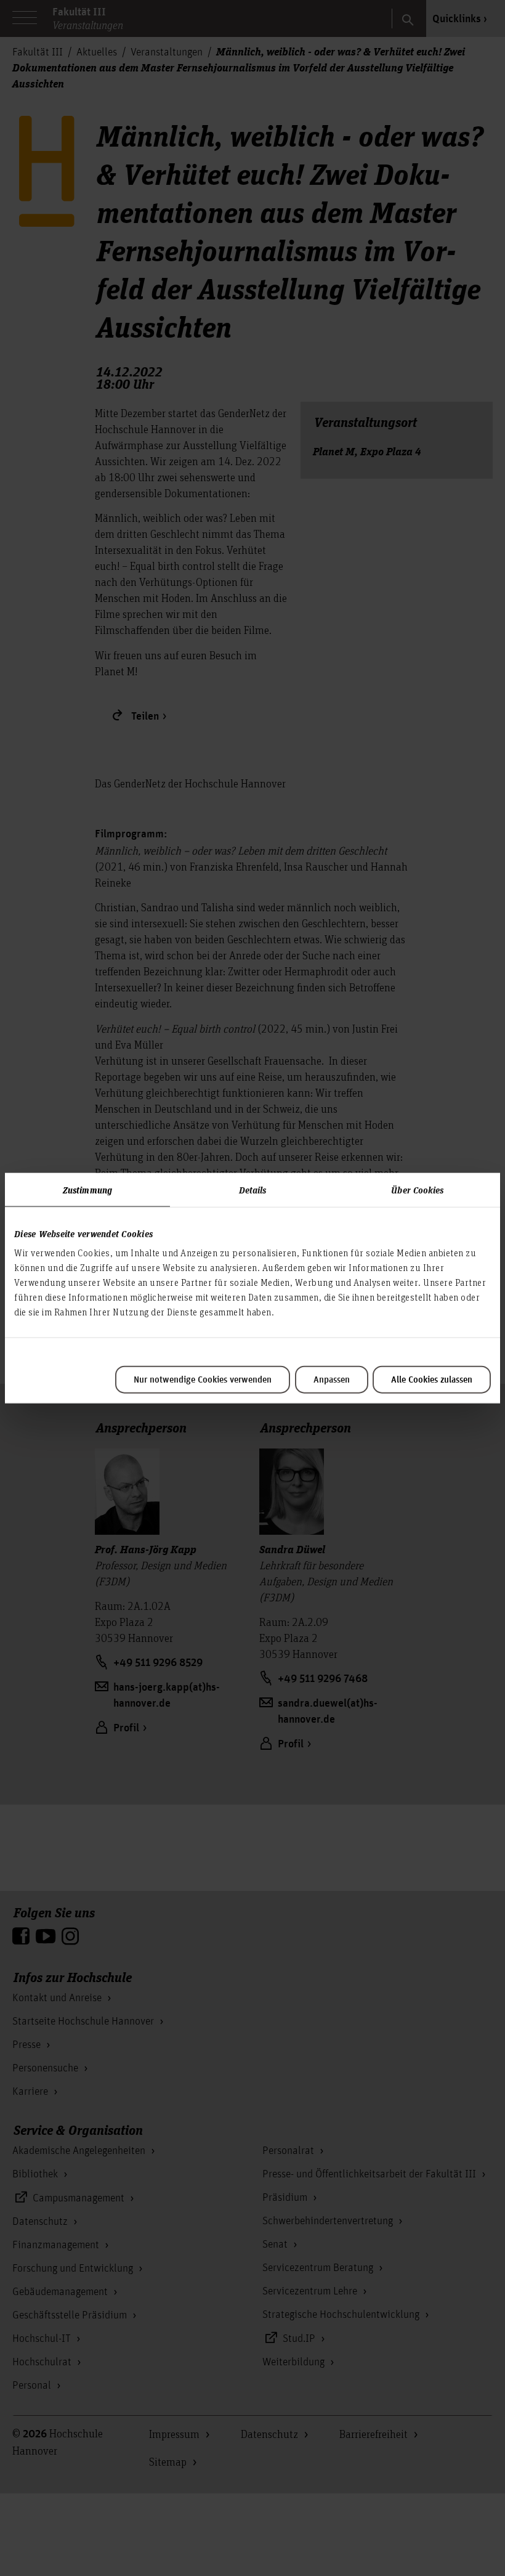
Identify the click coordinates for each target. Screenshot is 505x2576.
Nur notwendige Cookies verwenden (203, 1380)
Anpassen (332, 1380)
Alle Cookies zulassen (432, 1380)
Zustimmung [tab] (87, 1189)
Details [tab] (253, 1189)
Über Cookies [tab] (417, 1189)
